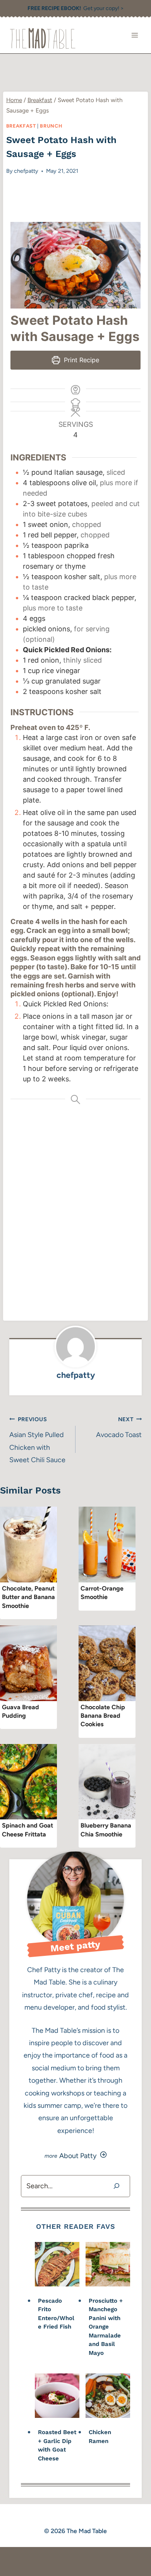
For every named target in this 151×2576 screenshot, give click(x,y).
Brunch (51, 126)
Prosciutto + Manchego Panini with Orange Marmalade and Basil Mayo (106, 2327)
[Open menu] (135, 35)
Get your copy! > (76, 8)
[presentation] (28, 1545)
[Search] (117, 2186)
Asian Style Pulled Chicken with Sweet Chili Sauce (37, 1440)
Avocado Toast (119, 1427)
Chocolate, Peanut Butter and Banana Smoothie (28, 1597)
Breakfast (21, 126)
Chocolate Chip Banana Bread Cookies (103, 1716)
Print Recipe (81, 360)
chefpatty (26, 171)
